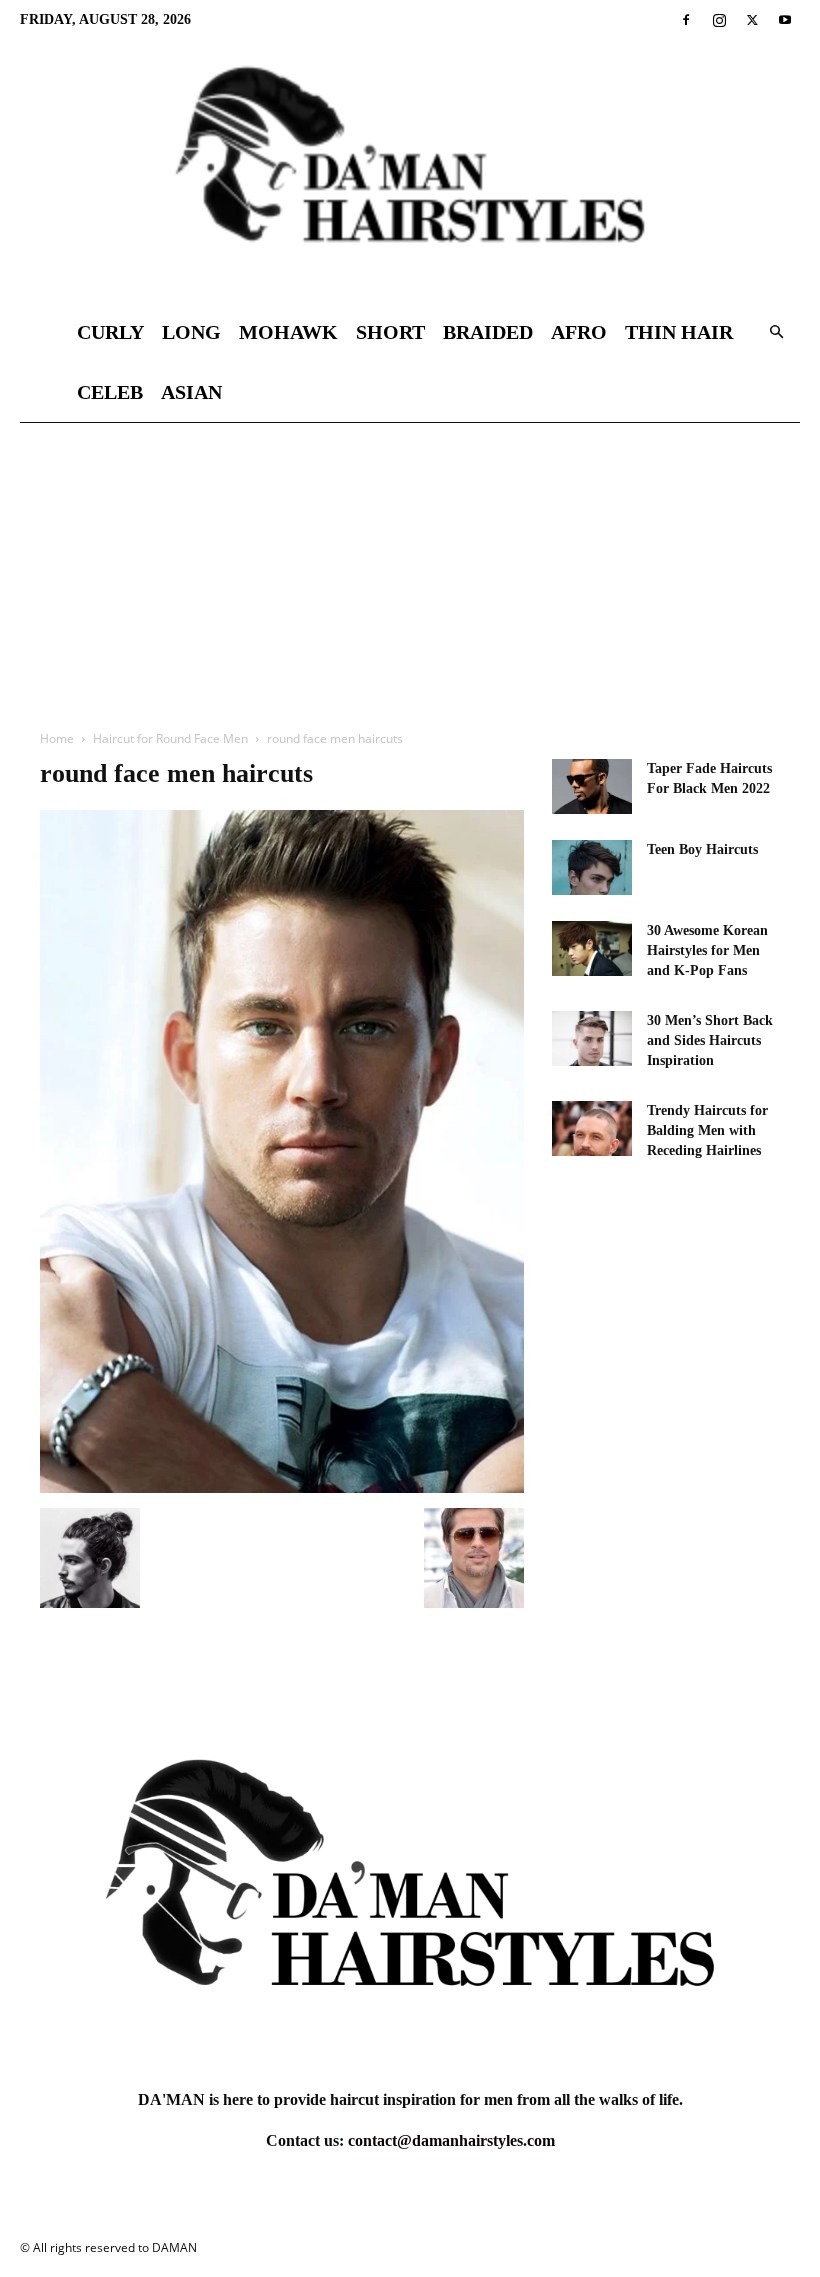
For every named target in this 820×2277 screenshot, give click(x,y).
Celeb (110, 392)
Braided (488, 332)
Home (57, 738)
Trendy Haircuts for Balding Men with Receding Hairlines (707, 1130)
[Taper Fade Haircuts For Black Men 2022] (592, 786)
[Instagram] (719, 20)
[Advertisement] (410, 573)
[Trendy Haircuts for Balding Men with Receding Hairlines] (592, 1128)
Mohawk (288, 332)
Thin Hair (679, 332)
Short (390, 332)
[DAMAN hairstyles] (410, 171)
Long (191, 332)
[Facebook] (686, 20)
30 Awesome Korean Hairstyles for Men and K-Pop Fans (707, 950)
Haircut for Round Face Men (170, 738)
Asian (191, 392)
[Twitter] (752, 20)
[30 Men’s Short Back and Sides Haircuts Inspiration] (592, 1038)
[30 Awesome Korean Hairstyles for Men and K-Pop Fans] (592, 948)
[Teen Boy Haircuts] (592, 867)
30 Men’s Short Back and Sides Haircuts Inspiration (710, 1040)
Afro (579, 332)
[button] (776, 332)
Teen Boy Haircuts (702, 849)
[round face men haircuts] (282, 1487)
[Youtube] (785, 20)
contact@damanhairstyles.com (451, 2140)
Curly (110, 332)
